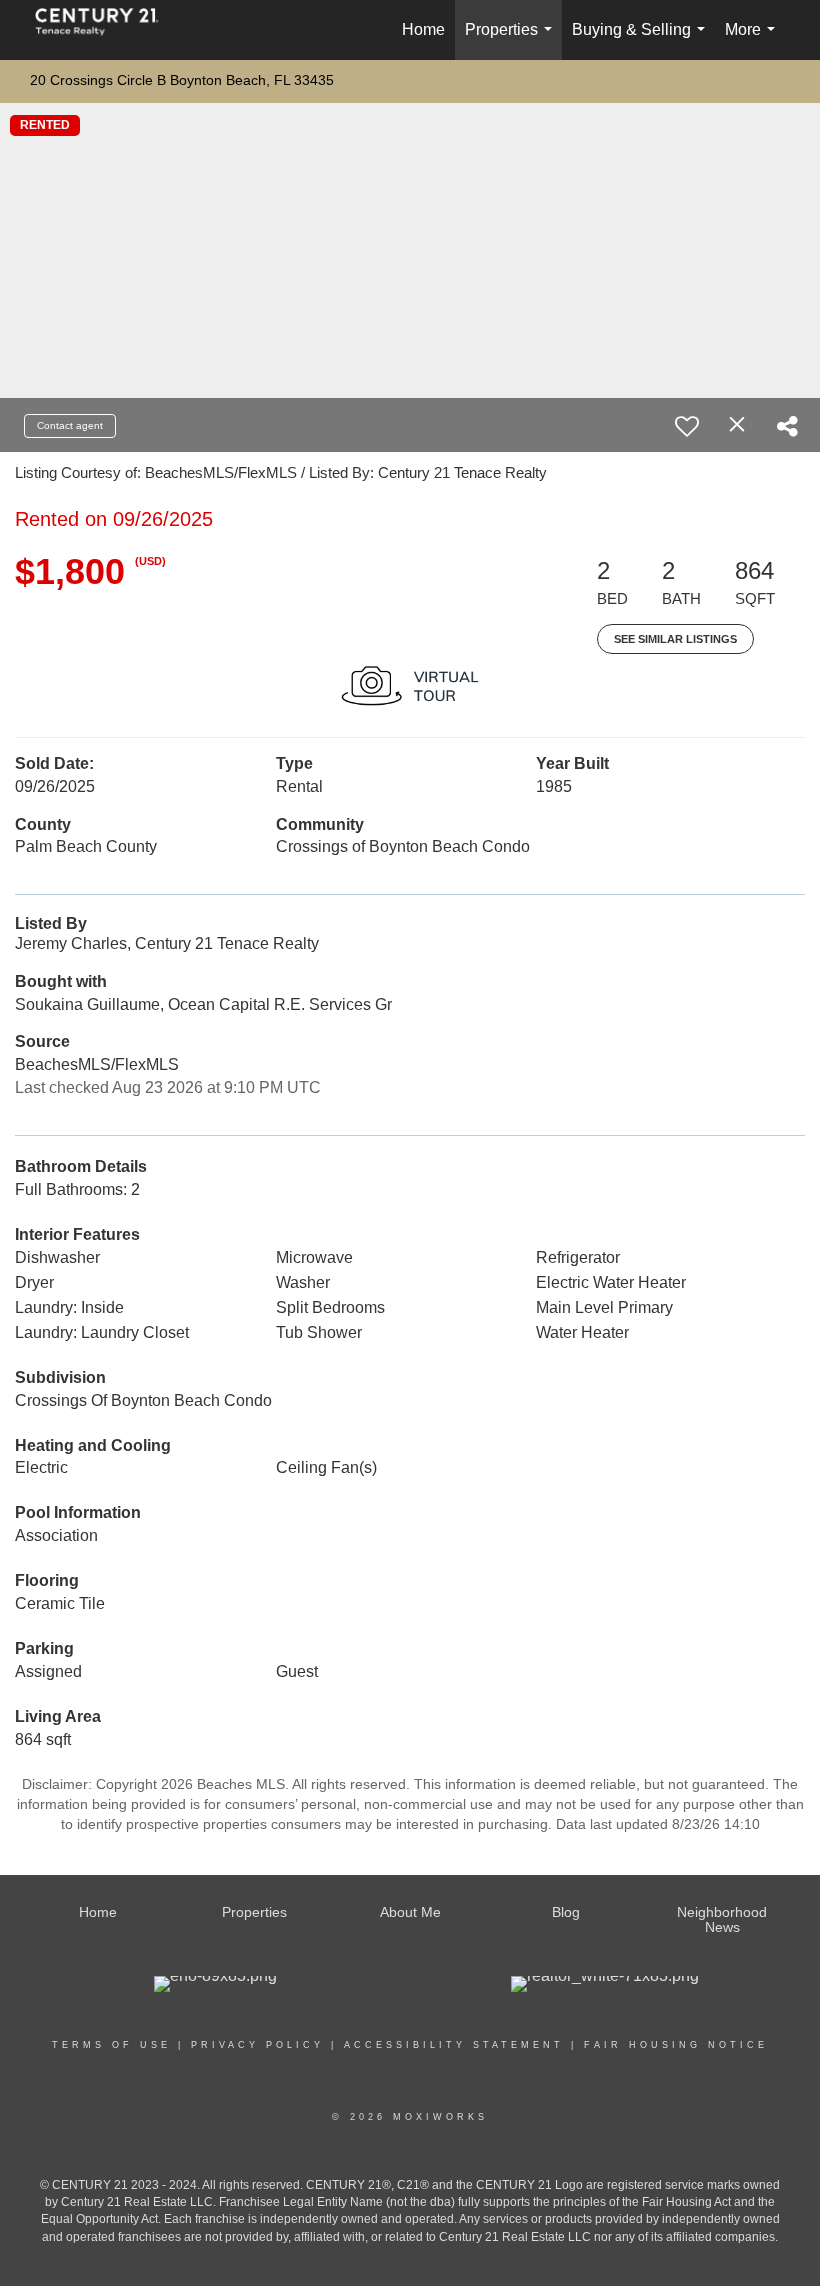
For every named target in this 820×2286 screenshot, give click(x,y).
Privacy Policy (257, 2045)
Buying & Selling (642, 40)
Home (423, 29)
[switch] (687, 426)
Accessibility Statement (454, 2045)
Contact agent (70, 425)
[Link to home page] (107, 30)
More (754, 40)
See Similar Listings (675, 639)
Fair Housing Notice (676, 2045)
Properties (512, 40)
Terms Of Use (111, 2045)
